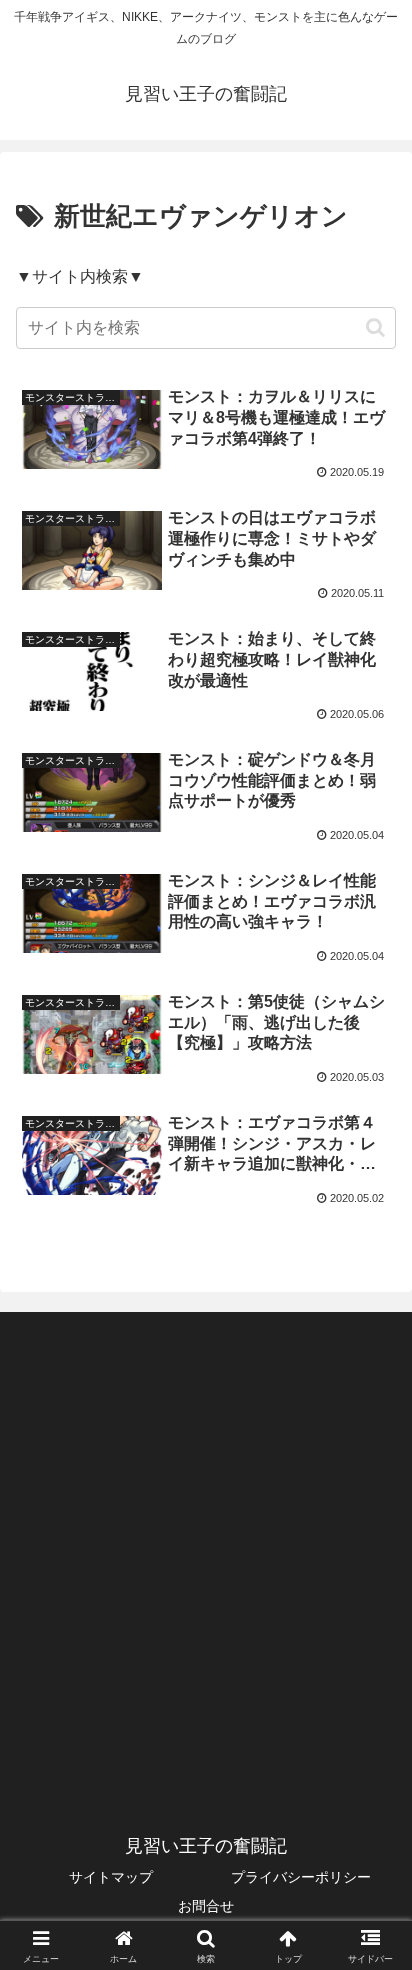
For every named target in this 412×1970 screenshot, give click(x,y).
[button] (375, 327)
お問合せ (206, 1906)
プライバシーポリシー (301, 1877)
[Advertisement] (206, 1546)
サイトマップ (111, 1877)
